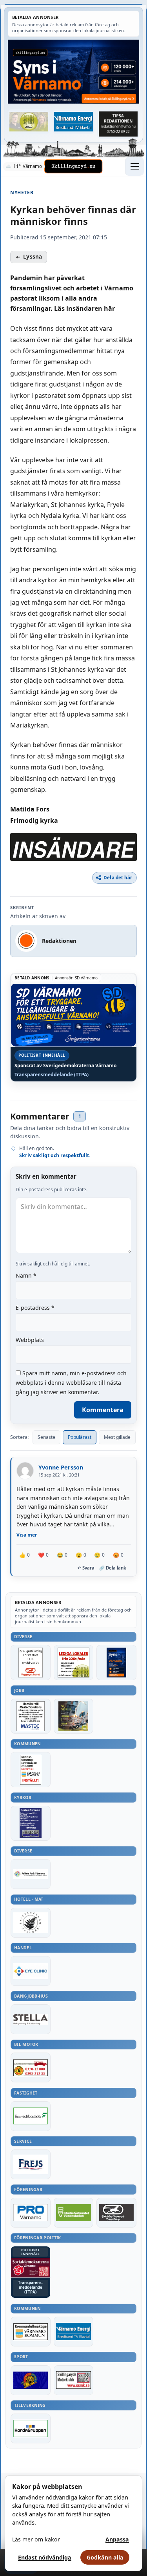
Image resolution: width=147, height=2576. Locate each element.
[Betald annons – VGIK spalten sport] (31, 2380)
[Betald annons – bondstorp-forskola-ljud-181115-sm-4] (118, 124)
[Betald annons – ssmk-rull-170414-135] (74, 2380)
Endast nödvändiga (45, 2557)
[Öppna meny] (134, 166)
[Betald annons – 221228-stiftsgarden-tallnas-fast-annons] (31, 1923)
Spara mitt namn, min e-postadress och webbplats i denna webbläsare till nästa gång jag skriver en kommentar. (71, 1383)
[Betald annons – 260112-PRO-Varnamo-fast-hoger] (31, 2213)
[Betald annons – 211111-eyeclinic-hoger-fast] (31, 1971)
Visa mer (27, 1535)
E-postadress (35, 1308)
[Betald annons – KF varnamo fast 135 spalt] (31, 2332)
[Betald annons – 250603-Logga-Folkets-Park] (31, 1874)
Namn (26, 1275)
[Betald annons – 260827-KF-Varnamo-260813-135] (31, 1769)
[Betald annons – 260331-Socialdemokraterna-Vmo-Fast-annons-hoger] (31, 2268)
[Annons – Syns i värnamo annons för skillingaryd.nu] (73, 72)
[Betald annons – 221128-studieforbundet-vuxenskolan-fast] (74, 2213)
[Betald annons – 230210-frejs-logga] (31, 2164)
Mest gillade (117, 1437)
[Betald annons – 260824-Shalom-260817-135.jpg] (31, 1823)
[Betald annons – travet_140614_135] (116, 2213)
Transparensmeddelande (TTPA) (52, 1075)
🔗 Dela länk (113, 1568)
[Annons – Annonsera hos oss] (116, 1662)
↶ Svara (86, 1568)
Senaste (46, 1437)
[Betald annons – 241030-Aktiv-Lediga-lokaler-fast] (74, 1662)
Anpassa (117, 2539)
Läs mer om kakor (36, 2539)
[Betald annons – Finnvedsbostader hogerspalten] (31, 2116)
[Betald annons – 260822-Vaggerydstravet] (31, 1662)
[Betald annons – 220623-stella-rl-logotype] (31, 2019)
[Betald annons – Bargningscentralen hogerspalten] (31, 2067)
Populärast (80, 1437)
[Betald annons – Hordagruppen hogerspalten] (31, 2428)
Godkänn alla (105, 2557)
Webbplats (30, 1340)
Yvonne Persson (61, 1467)
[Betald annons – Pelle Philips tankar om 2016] (74, 122)
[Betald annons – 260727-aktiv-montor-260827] (74, 1716)
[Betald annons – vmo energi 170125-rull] (74, 2332)
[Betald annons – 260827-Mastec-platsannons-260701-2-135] (31, 1716)
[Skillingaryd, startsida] (73, 166)
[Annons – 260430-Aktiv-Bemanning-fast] (29, 122)
